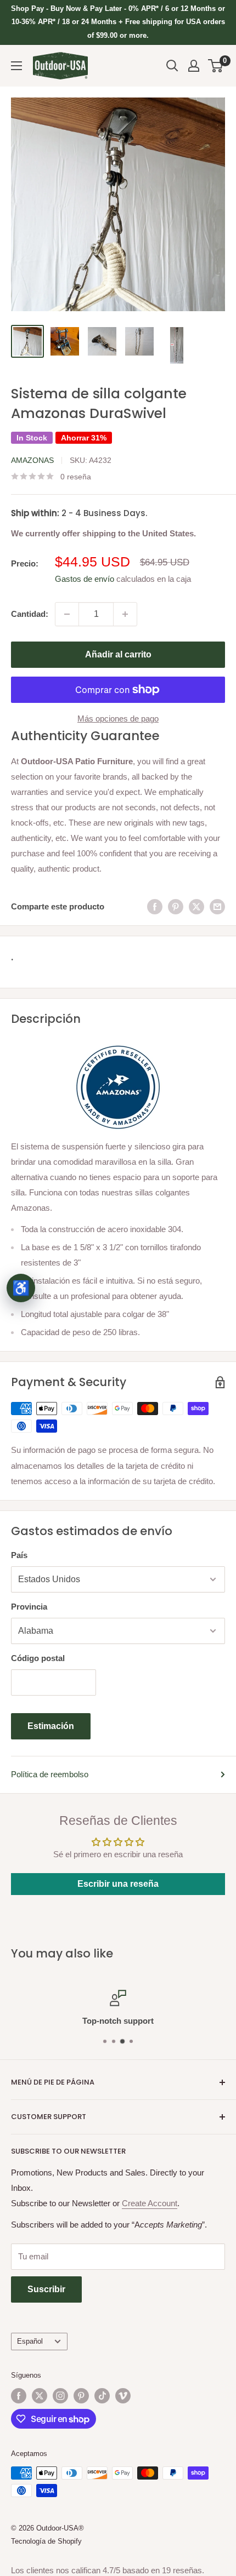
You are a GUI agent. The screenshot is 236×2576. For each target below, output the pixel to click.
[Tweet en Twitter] (196, 906)
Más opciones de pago (118, 719)
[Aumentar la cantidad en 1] (125, 614)
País (19, 1555)
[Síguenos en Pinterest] (81, 2396)
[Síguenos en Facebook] (19, 2396)
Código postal (38, 1658)
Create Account (150, 2203)
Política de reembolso (50, 1774)
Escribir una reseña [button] (118, 1884)
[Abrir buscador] (172, 66)
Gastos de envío (85, 579)
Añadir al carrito (118, 654)
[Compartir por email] (217, 906)
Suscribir (46, 2289)
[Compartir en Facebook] (155, 906)
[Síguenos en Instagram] (60, 2396)
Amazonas (32, 460)
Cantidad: (30, 614)
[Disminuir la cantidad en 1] (67, 614)
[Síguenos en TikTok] (102, 2396)
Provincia (29, 1607)
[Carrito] (216, 66)
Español (30, 2341)
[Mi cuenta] (194, 66)
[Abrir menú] (16, 66)
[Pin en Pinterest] (176, 906)
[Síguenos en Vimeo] (123, 2396)
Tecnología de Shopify (46, 2541)
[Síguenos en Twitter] (40, 2396)
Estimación (51, 1726)
